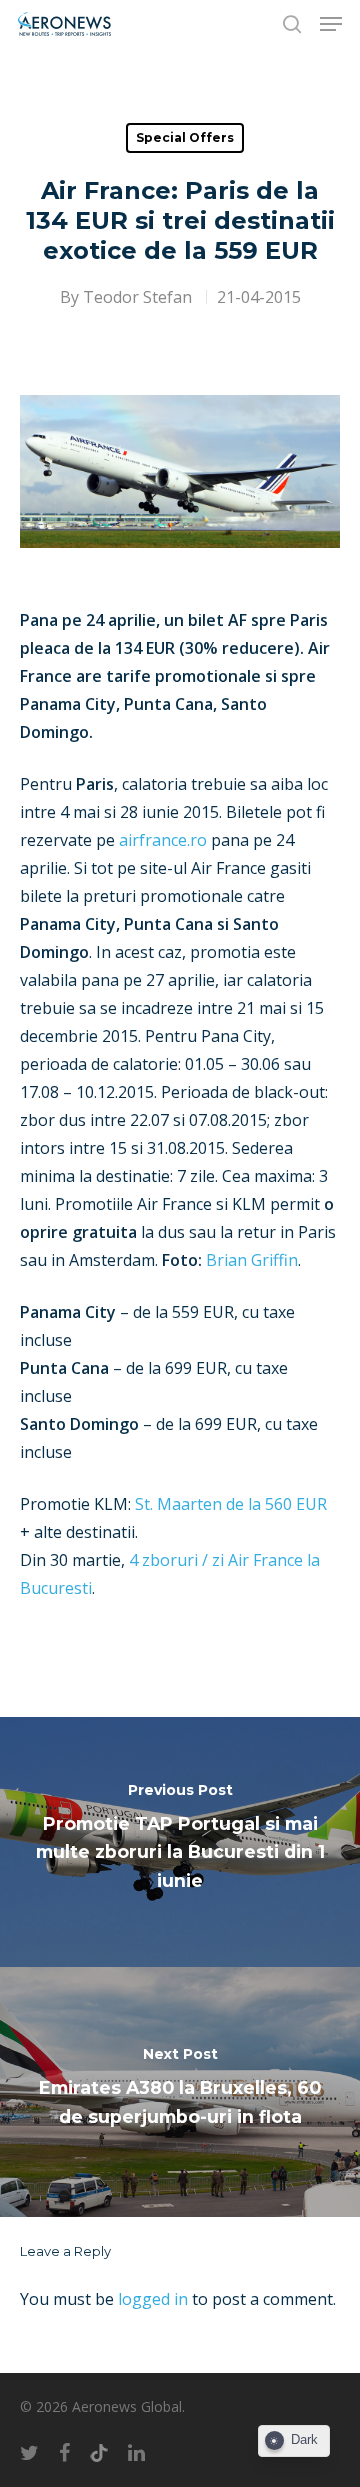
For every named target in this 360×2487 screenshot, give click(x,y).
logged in (153, 2299)
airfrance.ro (163, 840)
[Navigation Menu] (331, 24)
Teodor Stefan (137, 297)
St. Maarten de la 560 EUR (231, 1504)
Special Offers (185, 137)
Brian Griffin (252, 1260)
